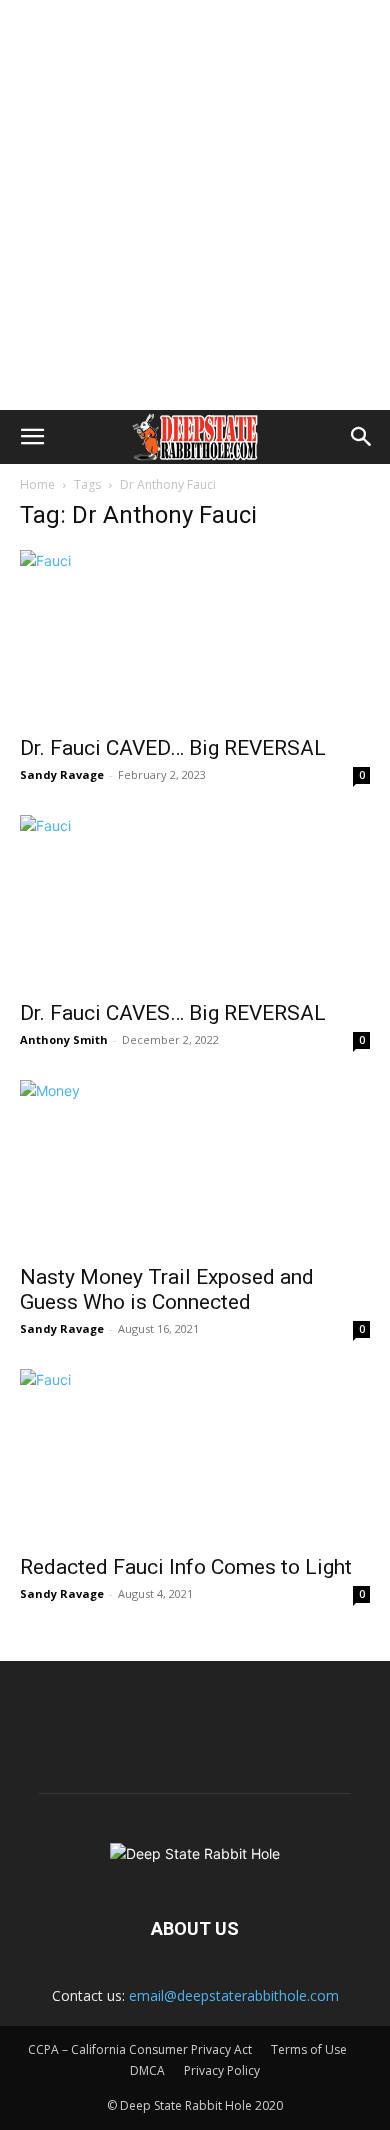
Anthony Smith (64, 1039)
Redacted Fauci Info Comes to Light (186, 1567)
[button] (32, 437)
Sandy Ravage (62, 774)
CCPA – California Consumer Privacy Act (140, 2049)
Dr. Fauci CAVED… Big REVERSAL (173, 748)
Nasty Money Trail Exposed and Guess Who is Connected (167, 1289)
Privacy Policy (222, 2070)
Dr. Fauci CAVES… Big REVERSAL (173, 1013)
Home (37, 484)
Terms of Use (309, 2049)
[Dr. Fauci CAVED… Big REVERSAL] (195, 636)
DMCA (147, 2070)
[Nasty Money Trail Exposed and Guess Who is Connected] (195, 1166)
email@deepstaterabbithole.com (234, 1995)
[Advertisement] (195, 205)
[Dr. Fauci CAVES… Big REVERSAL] (195, 901)
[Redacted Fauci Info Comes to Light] (195, 1455)
